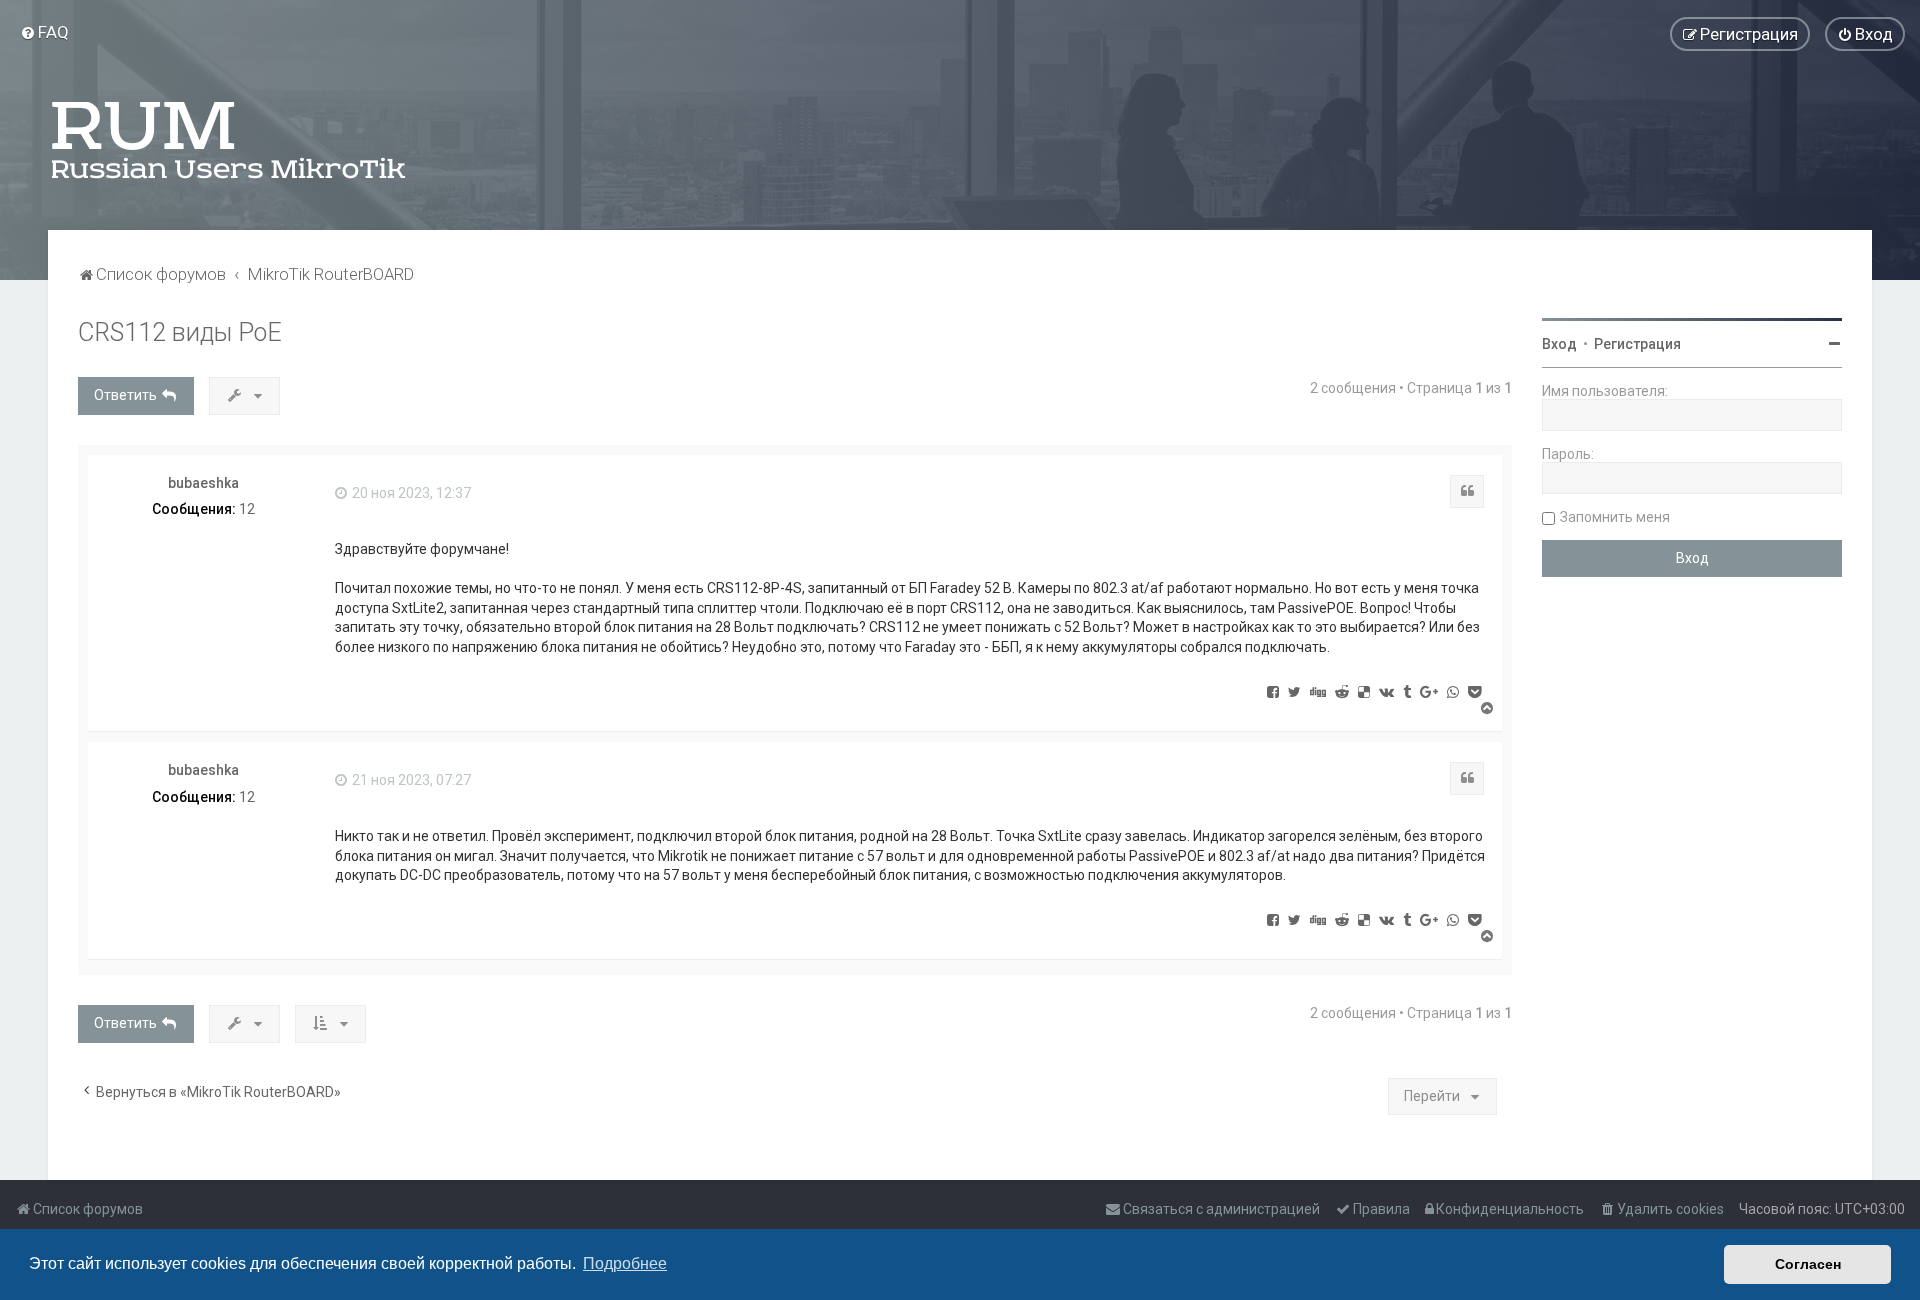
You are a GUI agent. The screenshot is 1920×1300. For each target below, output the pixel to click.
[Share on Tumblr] (1407, 691)
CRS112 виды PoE (180, 332)
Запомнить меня (1615, 517)
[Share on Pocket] (1474, 691)
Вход (1559, 344)
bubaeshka (203, 483)
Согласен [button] (1808, 1264)
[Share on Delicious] (1364, 691)
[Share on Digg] (1318, 691)
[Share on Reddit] (1342, 691)
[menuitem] (44, 32)
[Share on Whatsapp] (1453, 691)
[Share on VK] (1386, 691)
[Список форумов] (230, 140)
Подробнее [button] (625, 1263)
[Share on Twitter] (1294, 691)
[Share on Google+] (1429, 691)
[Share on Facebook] (1273, 691)
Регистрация (1637, 344)
